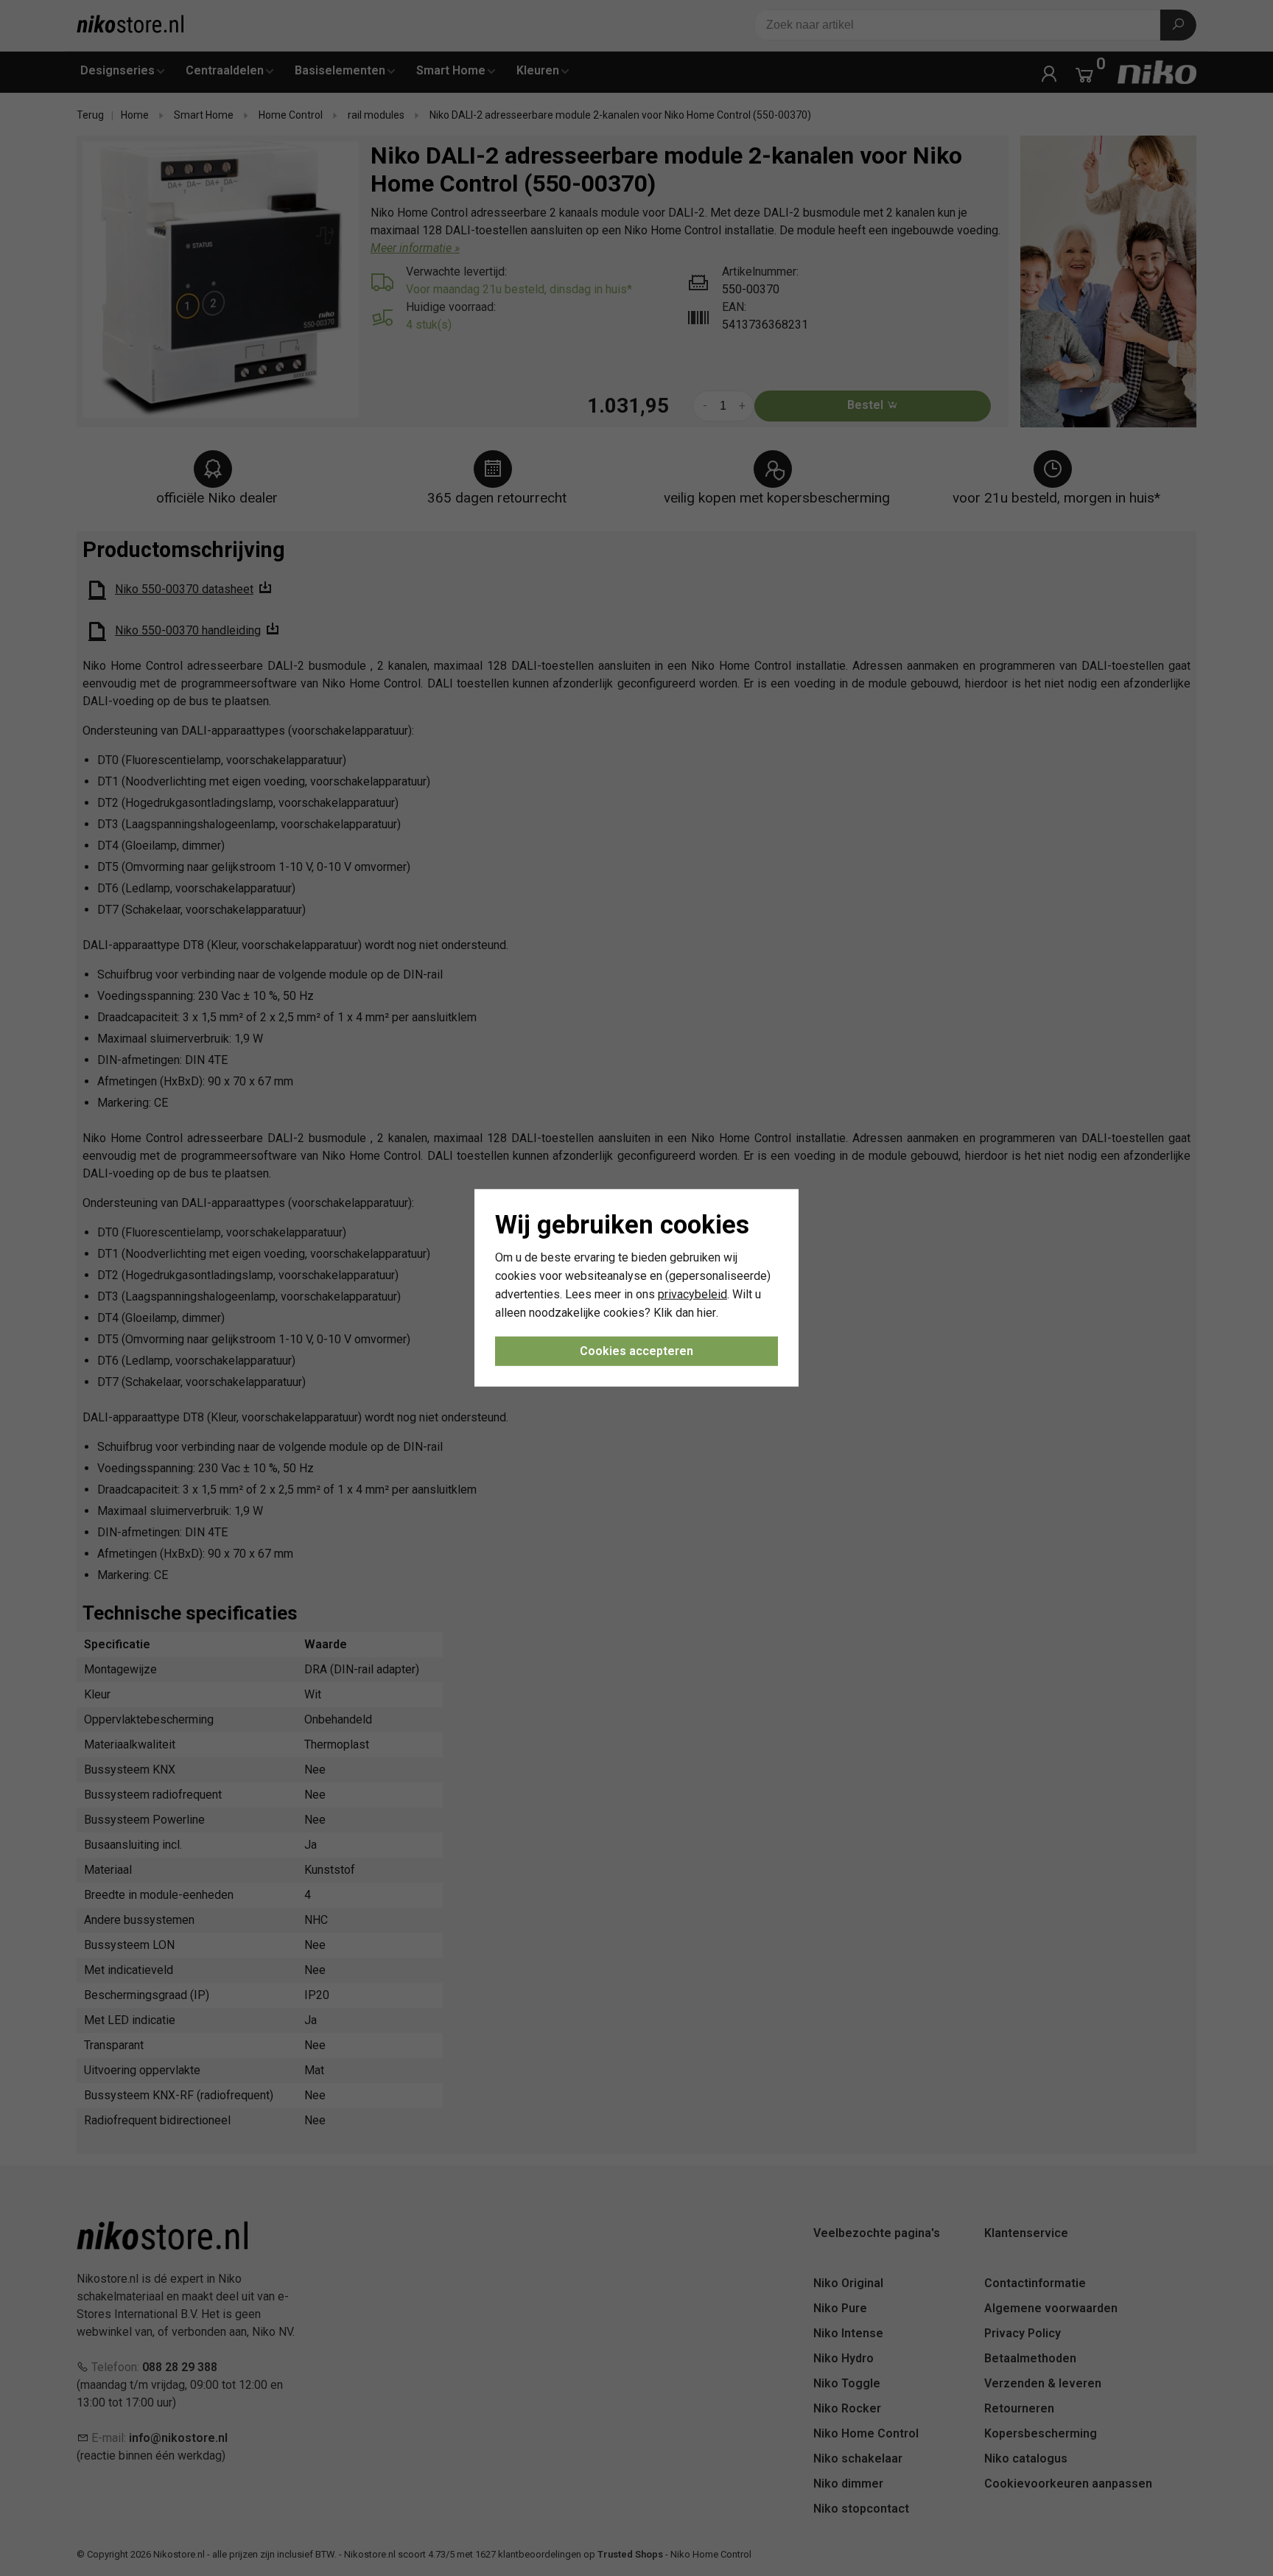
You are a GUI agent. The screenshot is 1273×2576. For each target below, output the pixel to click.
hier (706, 1312)
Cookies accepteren (636, 1351)
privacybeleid (692, 1294)
